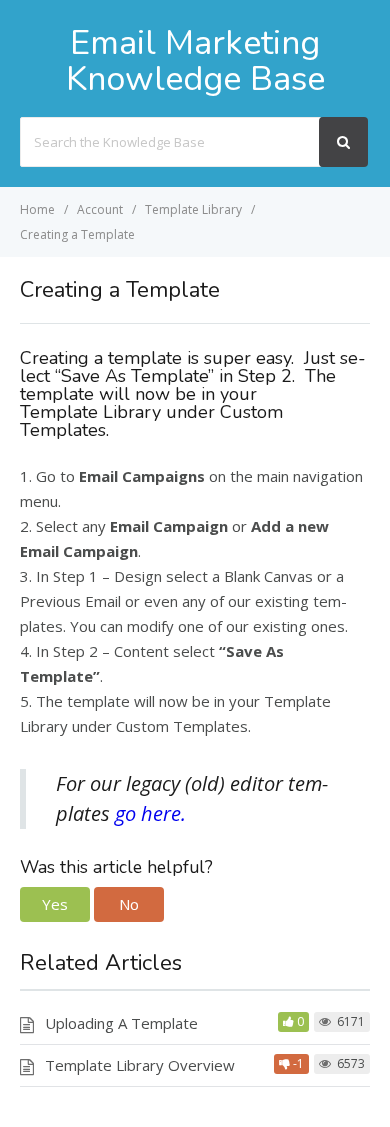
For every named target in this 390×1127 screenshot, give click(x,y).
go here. (150, 813)
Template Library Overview (140, 1065)
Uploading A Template (121, 1023)
